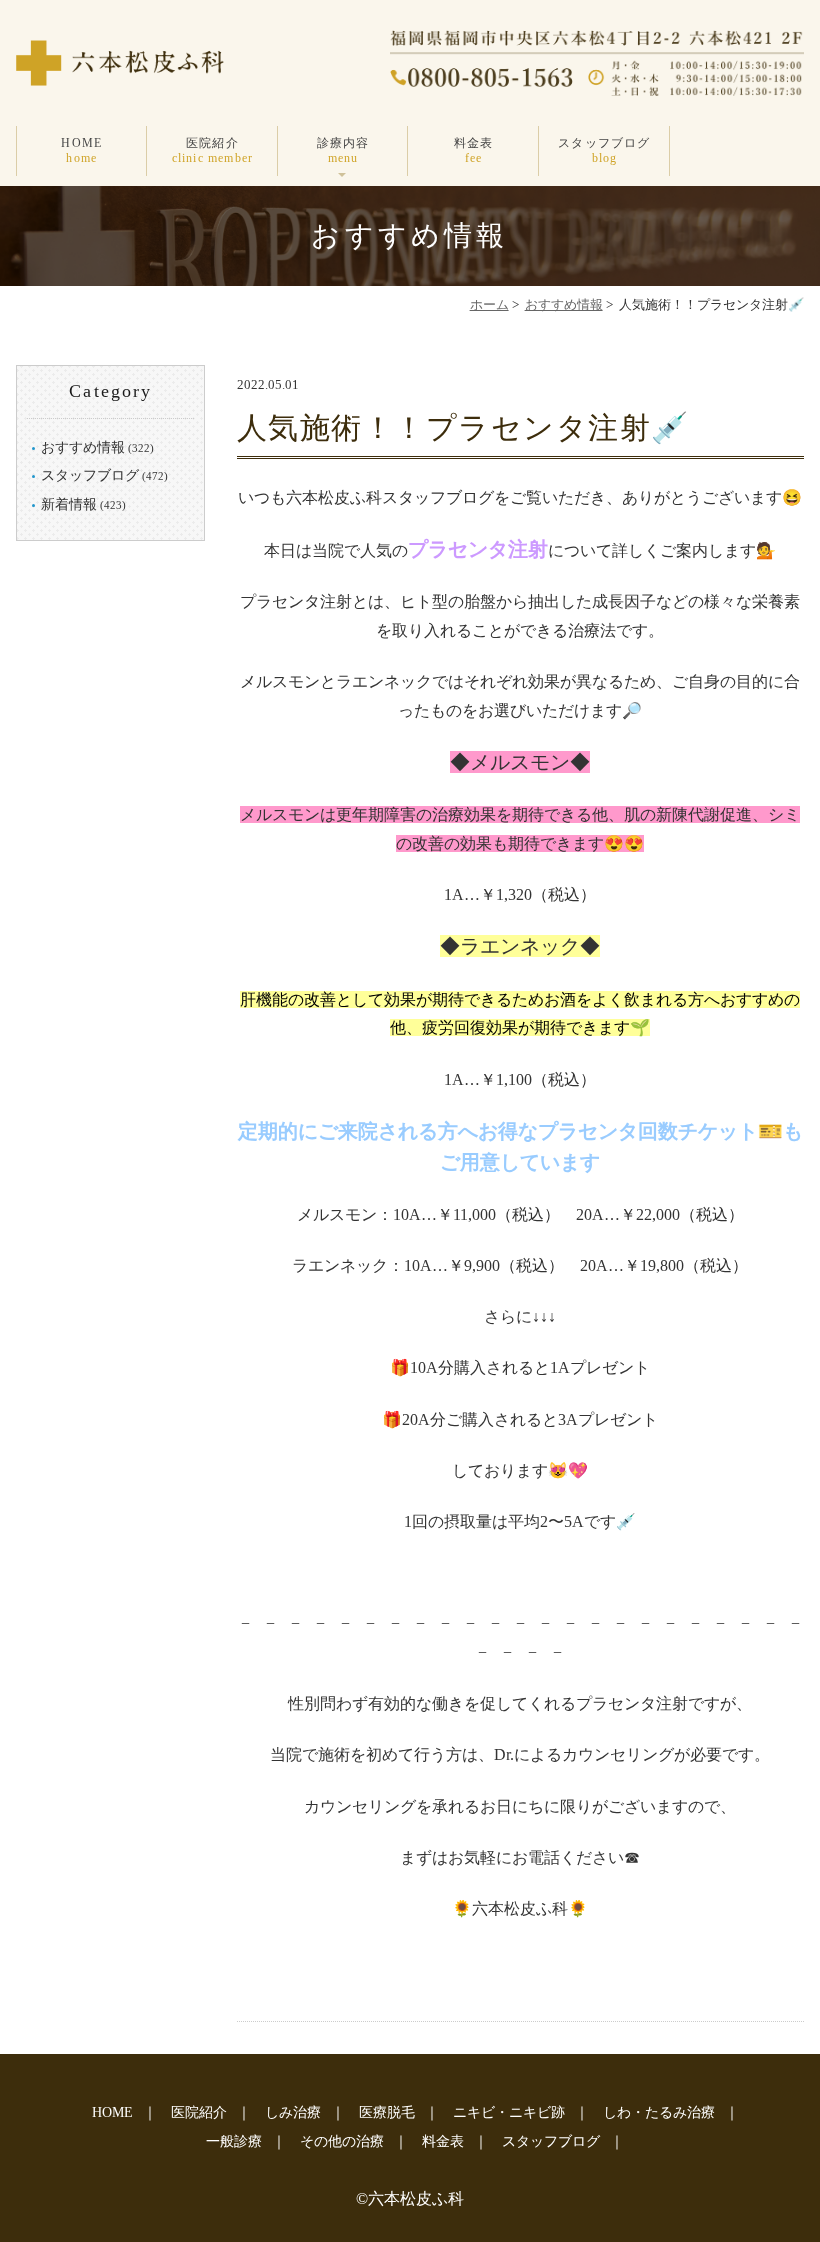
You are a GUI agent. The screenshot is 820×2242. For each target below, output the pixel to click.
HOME (81, 150)
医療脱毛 (387, 2112)
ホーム (489, 304)
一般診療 (234, 2141)
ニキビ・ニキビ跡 (509, 2112)
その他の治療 (342, 2141)
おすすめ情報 (564, 304)
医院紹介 (213, 150)
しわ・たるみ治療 (659, 2112)
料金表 (474, 150)
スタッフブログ (604, 150)
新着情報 (69, 504)
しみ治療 (293, 2112)
